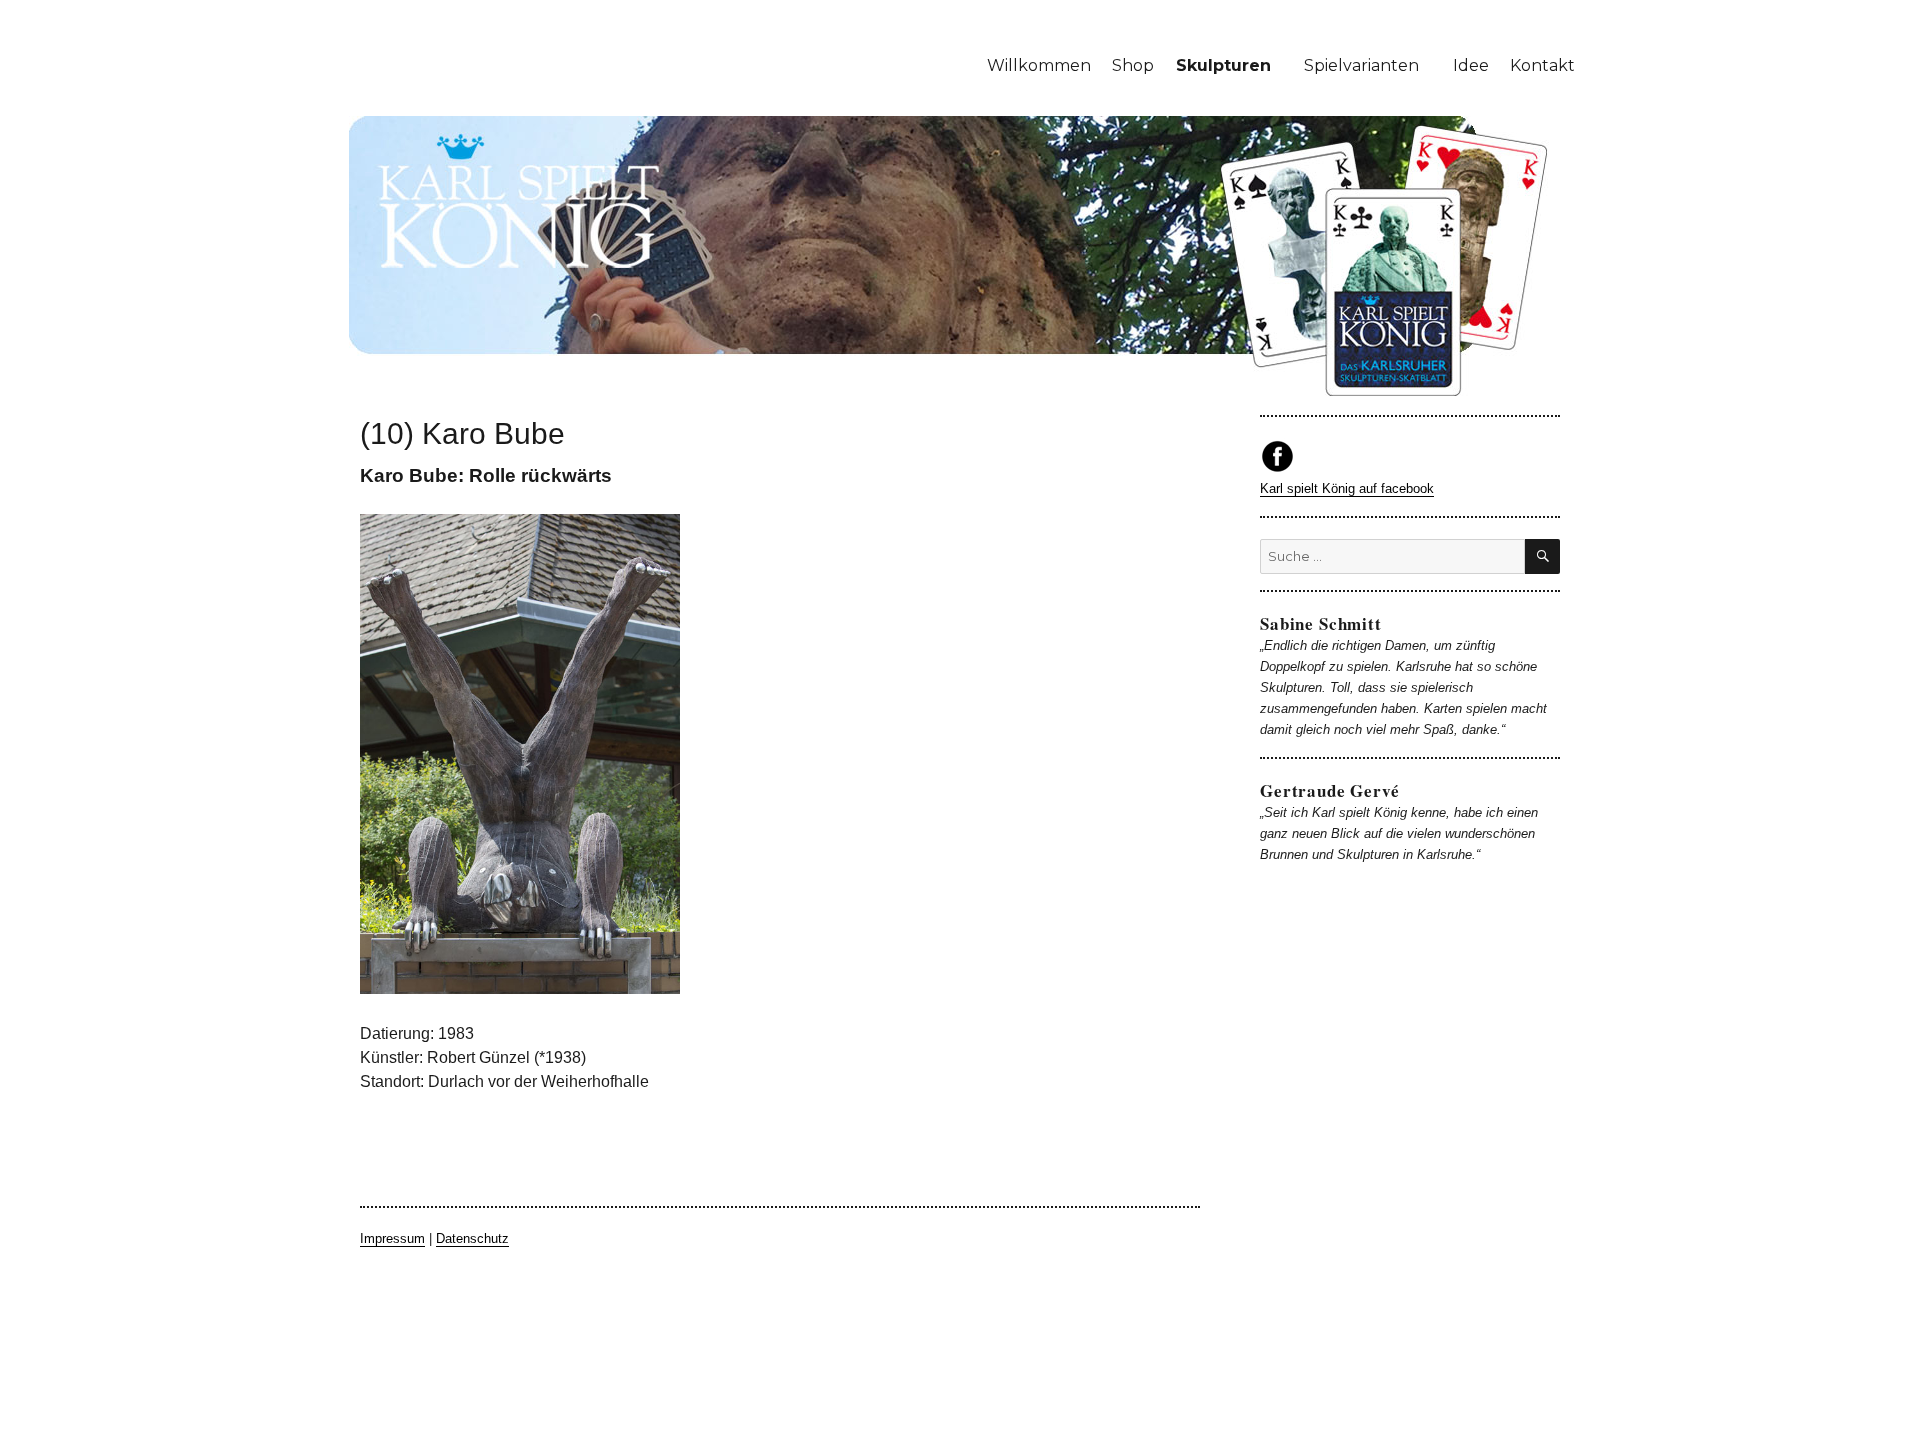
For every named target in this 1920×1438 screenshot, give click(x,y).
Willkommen (1039, 65)
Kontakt (1542, 65)
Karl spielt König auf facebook (1347, 488)
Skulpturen (1223, 65)
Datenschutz (472, 1238)
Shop (1133, 65)
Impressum (392, 1238)
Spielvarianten (1361, 65)
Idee (1471, 65)
